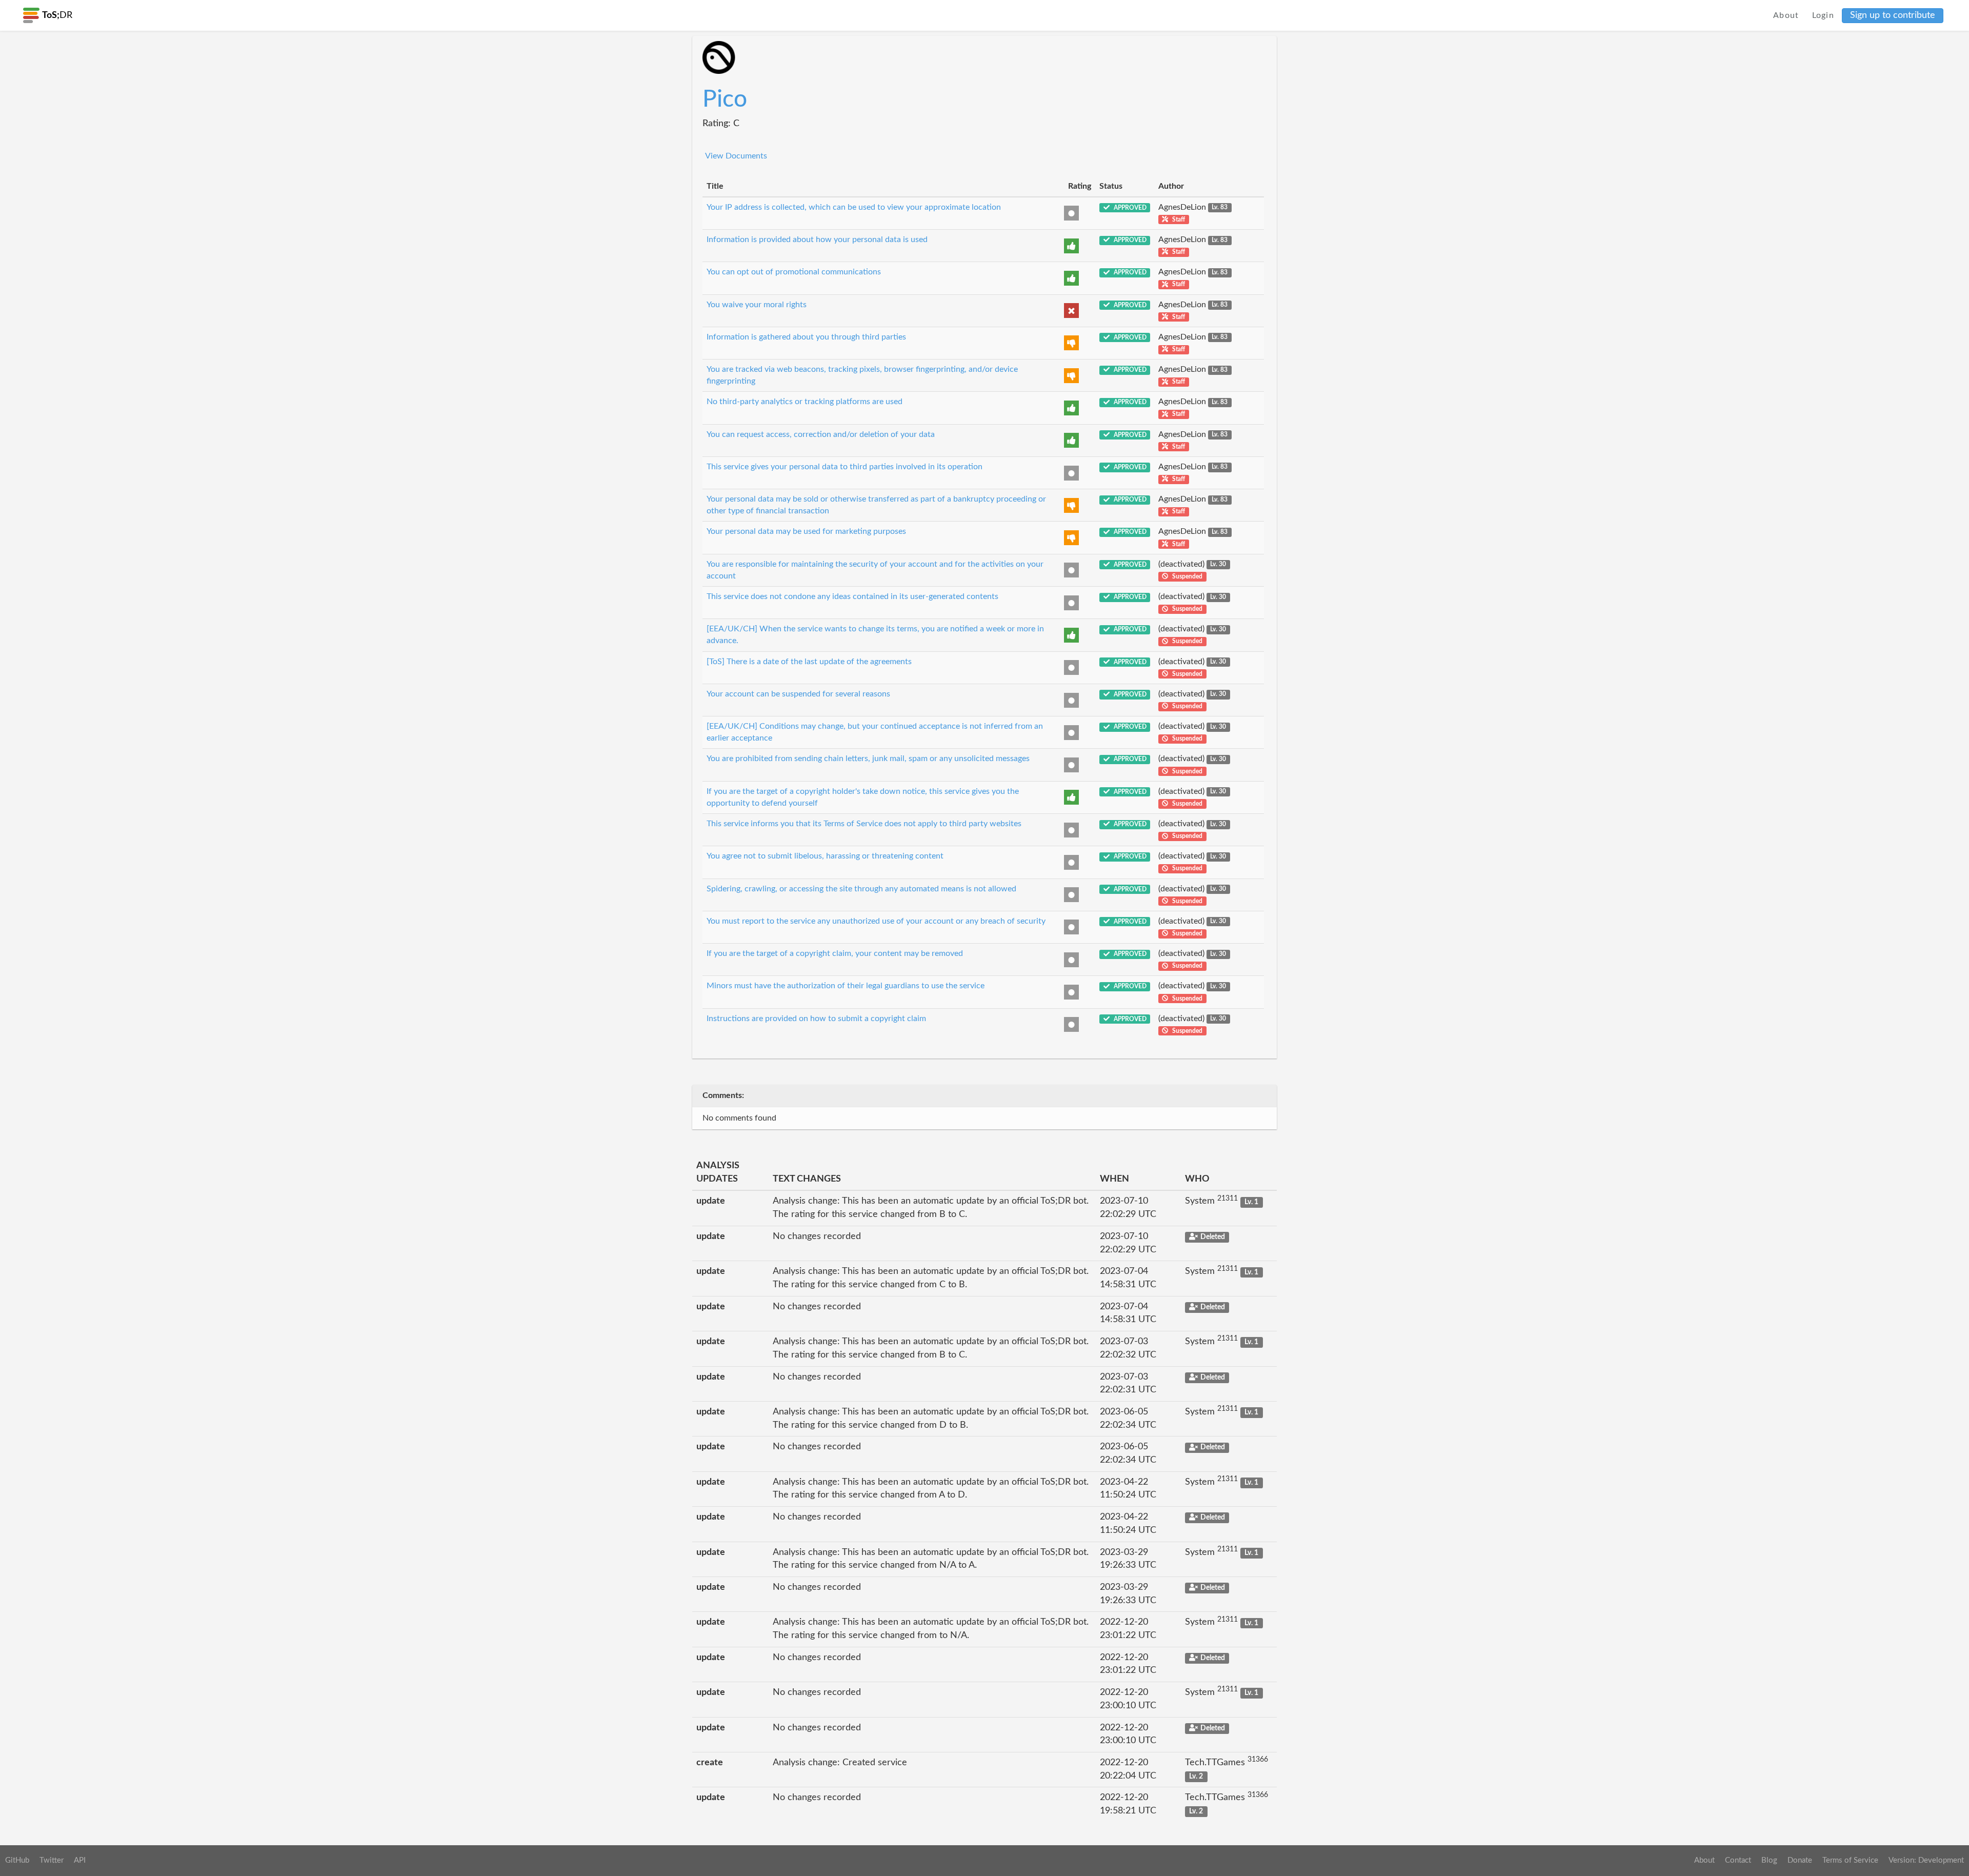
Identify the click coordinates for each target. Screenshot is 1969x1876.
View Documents (736, 156)
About (1786, 15)
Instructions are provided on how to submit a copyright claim (816, 1019)
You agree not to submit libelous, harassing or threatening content (825, 856)
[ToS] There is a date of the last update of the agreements (809, 662)
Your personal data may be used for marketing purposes (806, 531)
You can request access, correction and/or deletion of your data (821, 434)
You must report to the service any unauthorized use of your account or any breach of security (876, 921)
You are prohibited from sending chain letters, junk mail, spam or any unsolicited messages (868, 759)
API (80, 1860)
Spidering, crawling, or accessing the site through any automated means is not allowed (861, 889)
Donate (1800, 1860)
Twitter (52, 1860)
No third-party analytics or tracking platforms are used (805, 402)
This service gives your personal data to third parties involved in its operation (845, 467)
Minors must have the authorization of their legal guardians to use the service (846, 986)
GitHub (17, 1860)
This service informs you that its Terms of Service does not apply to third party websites (864, 824)
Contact (1738, 1860)
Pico (725, 99)
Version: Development (1926, 1860)
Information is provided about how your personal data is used (817, 240)
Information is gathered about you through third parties (806, 337)
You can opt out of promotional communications (794, 272)
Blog (1769, 1860)
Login (1823, 15)
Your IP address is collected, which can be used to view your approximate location (854, 207)
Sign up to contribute (1893, 15)
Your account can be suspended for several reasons (798, 694)
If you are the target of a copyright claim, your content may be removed (835, 953)
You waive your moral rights (757, 305)
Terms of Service (1850, 1860)
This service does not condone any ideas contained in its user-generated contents (852, 596)
